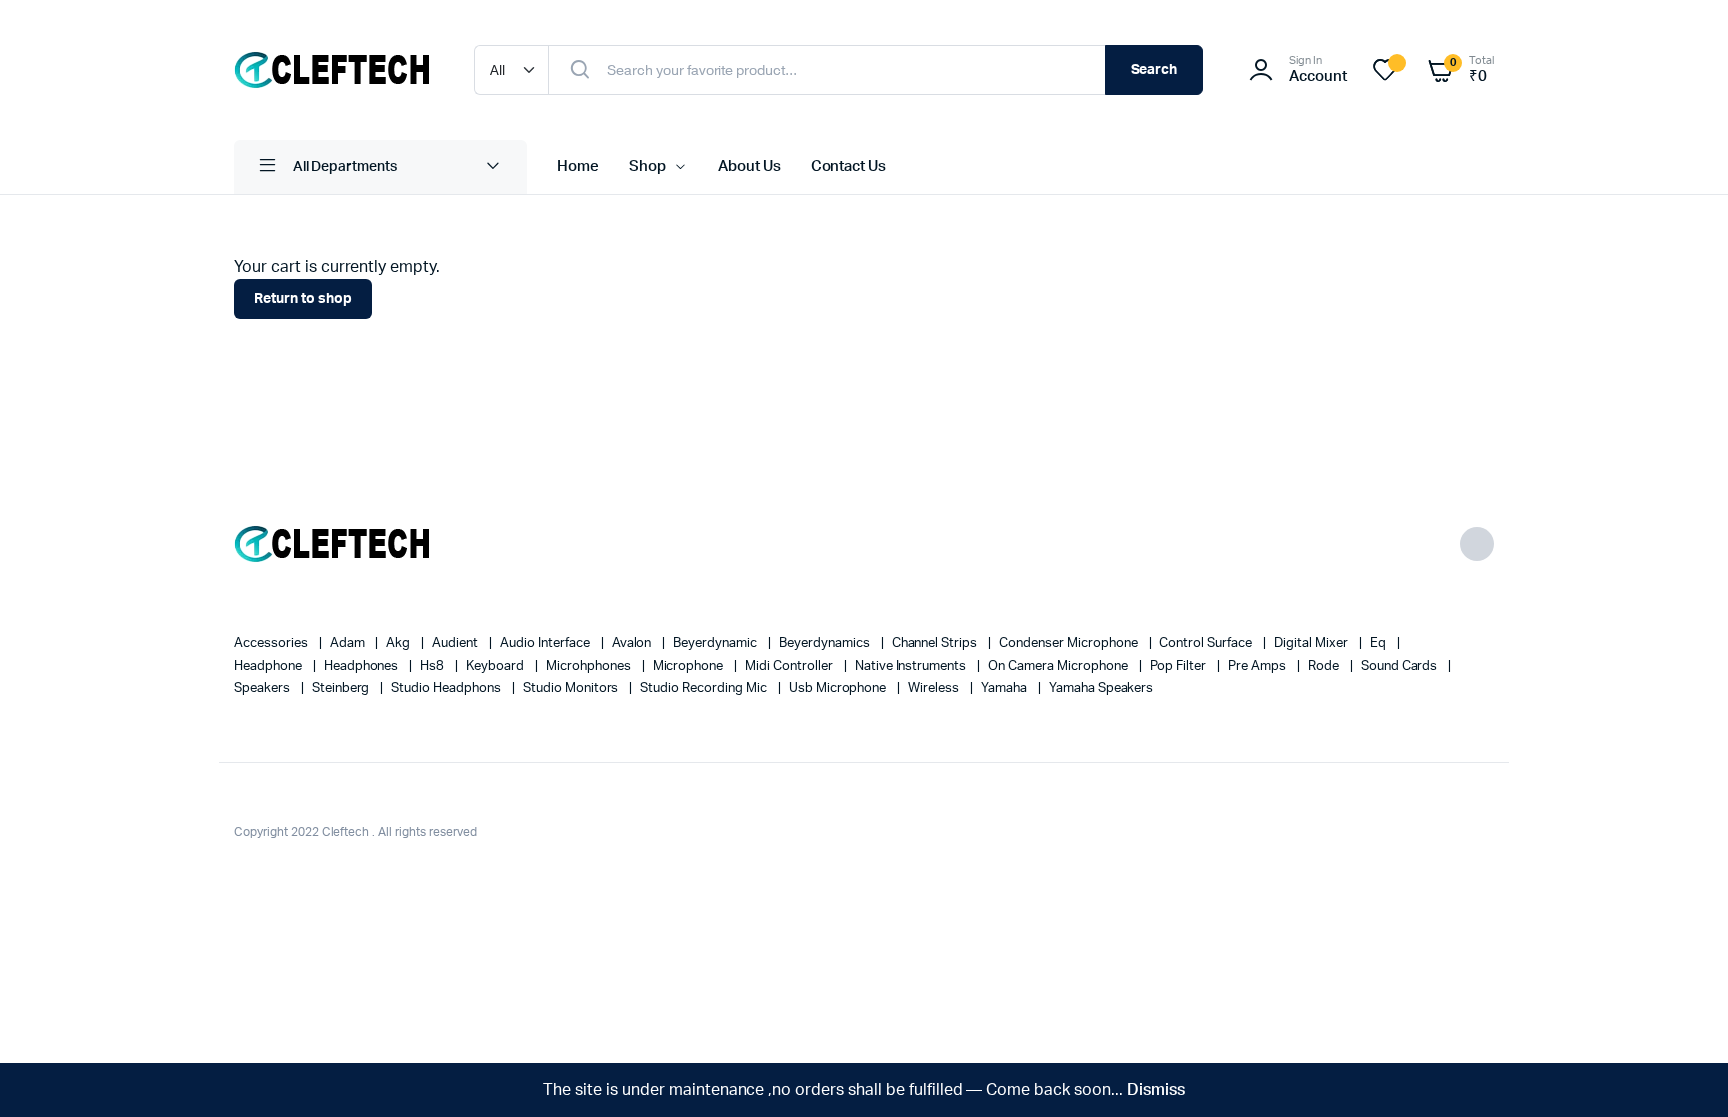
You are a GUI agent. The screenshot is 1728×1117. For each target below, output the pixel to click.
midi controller (790, 666)
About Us (749, 166)
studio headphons (447, 688)
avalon (633, 643)
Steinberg (342, 688)
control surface (1207, 643)
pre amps (1258, 666)
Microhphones (590, 666)
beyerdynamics (826, 643)
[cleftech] (334, 70)
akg (399, 643)
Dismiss (1156, 1090)
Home (578, 166)
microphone (690, 666)
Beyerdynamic (716, 643)
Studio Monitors (572, 688)
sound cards (1401, 666)
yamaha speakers (1101, 688)
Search (1154, 70)
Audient (456, 643)
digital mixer (1312, 643)
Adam (349, 643)
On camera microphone (1059, 666)
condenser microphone (1069, 643)
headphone (269, 666)
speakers (263, 688)
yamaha (1005, 688)
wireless (935, 688)
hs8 (433, 666)
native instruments (912, 666)
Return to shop (303, 299)
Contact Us (849, 166)
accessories (272, 643)
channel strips (936, 643)
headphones (363, 666)
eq (1379, 643)
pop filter (1180, 666)
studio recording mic (704, 688)
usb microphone (839, 688)
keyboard (496, 666)
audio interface (546, 643)
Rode (1325, 666)
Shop (647, 166)
